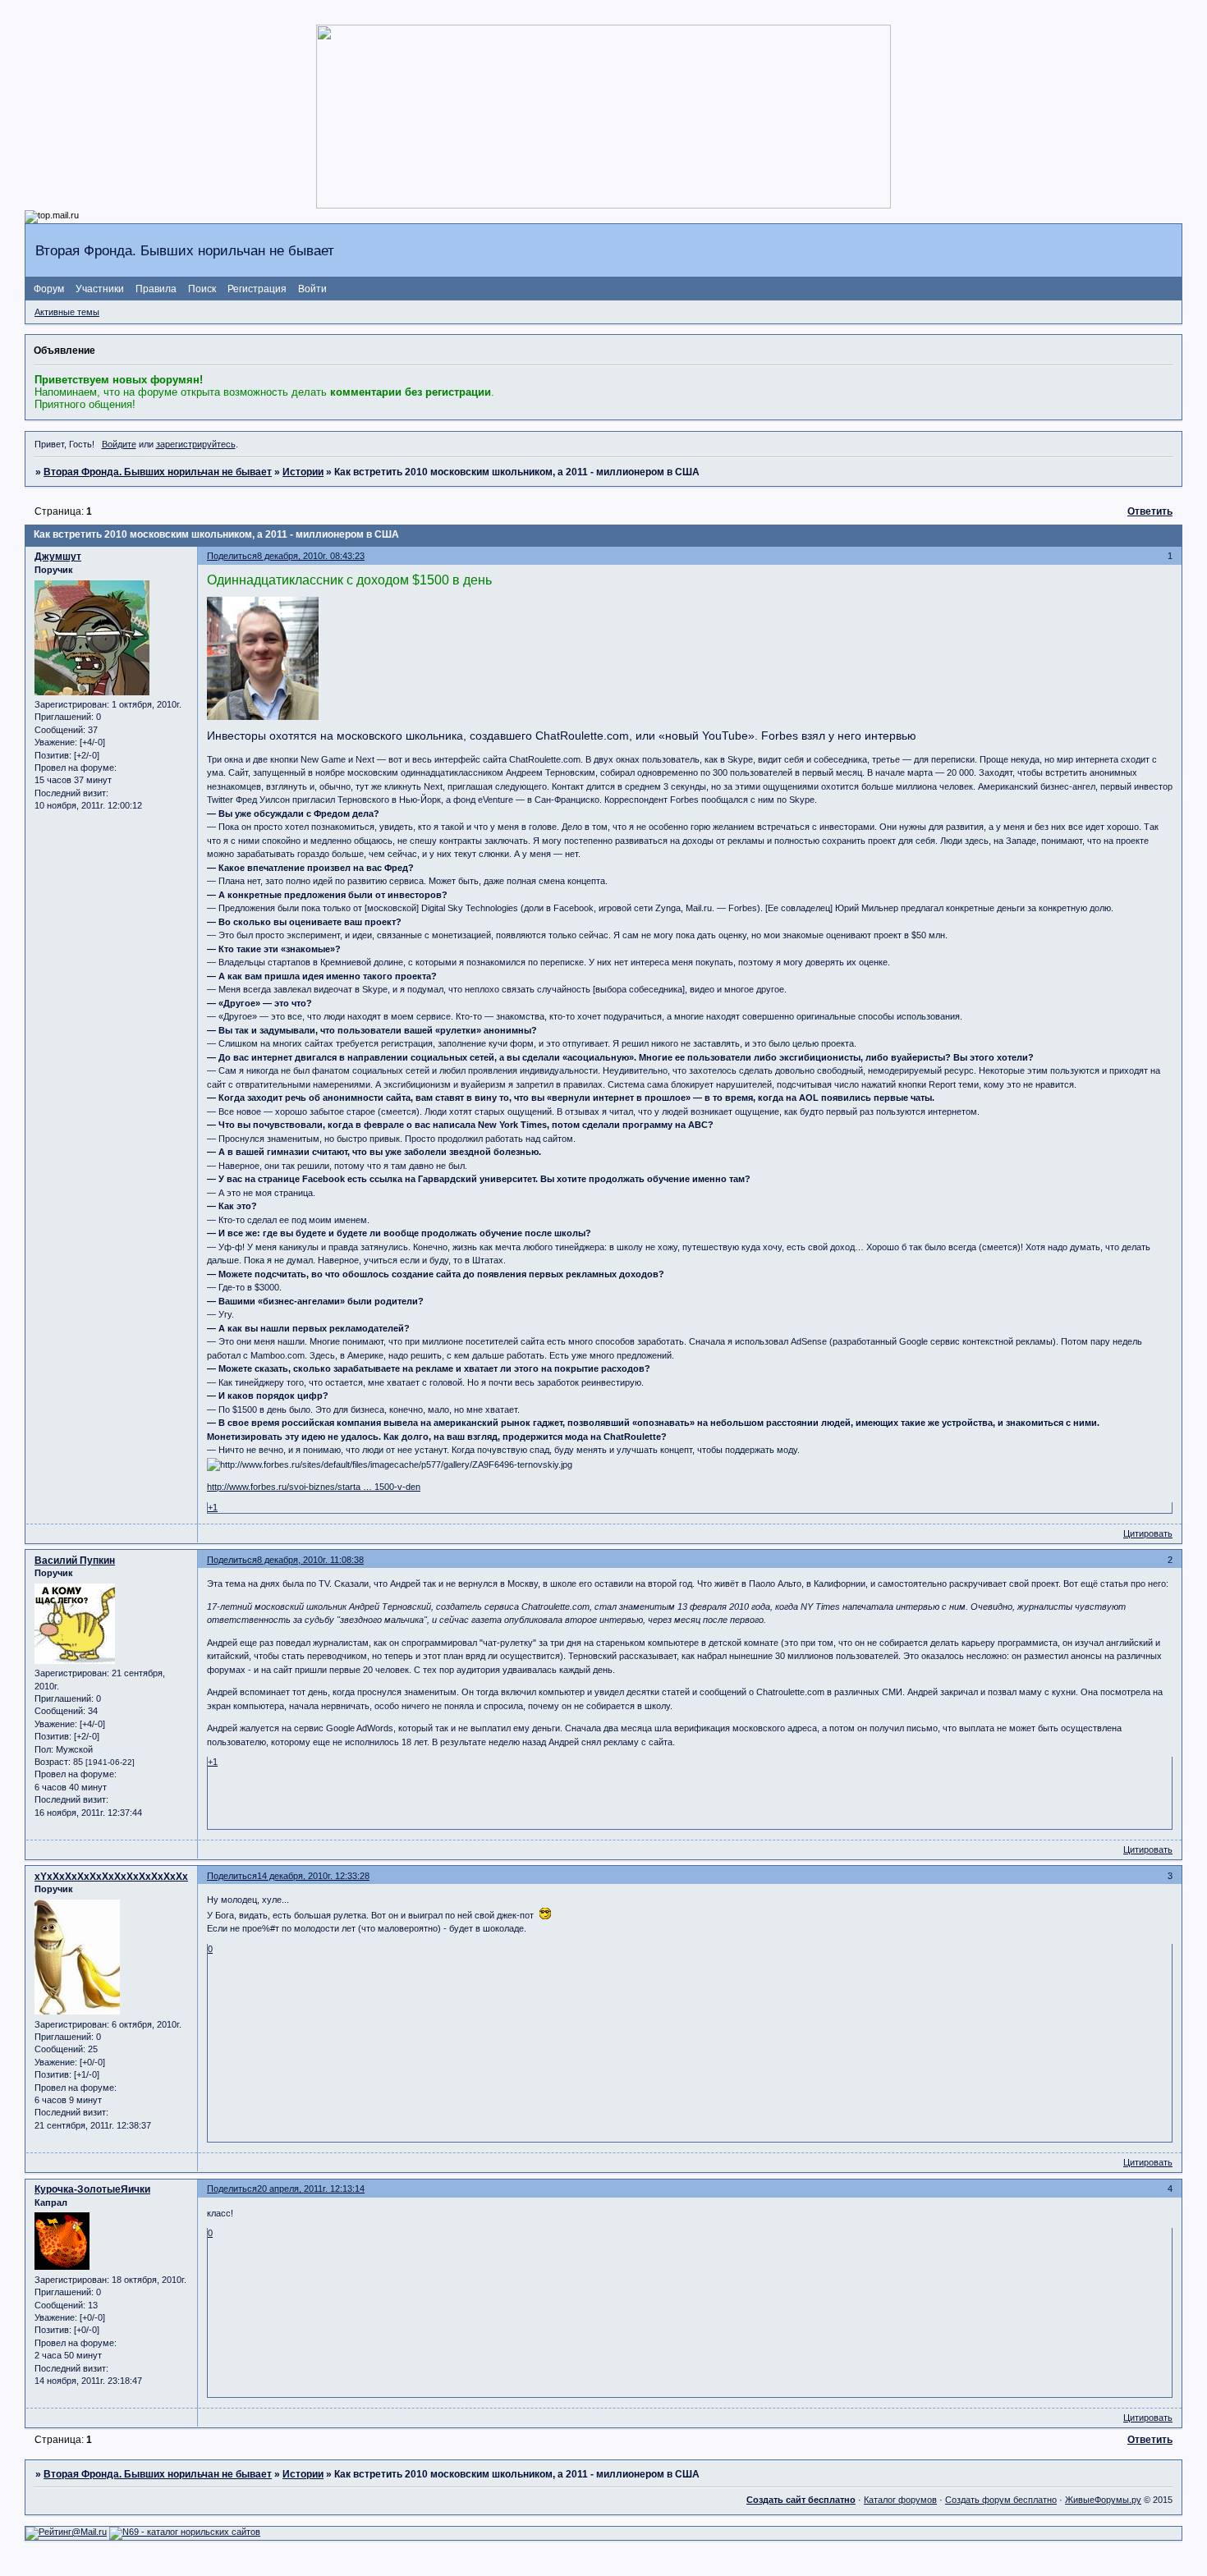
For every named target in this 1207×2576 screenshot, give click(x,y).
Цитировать (1148, 1533)
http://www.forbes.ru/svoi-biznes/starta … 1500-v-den (314, 1487)
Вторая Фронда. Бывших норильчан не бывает (158, 472)
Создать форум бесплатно (1001, 2500)
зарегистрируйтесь (196, 444)
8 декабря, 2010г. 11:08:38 (310, 1560)
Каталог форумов (900, 2500)
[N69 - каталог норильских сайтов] (185, 2532)
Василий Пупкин (75, 1561)
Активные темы (67, 312)
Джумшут (58, 557)
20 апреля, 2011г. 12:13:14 (311, 2189)
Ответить (1150, 511)
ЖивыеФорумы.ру (1103, 2500)
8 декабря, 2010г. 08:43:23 (311, 556)
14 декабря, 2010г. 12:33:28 (313, 1876)
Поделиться (232, 556)
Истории (303, 472)
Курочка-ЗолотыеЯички (92, 2189)
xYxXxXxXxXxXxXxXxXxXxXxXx (111, 1877)
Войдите (119, 444)
